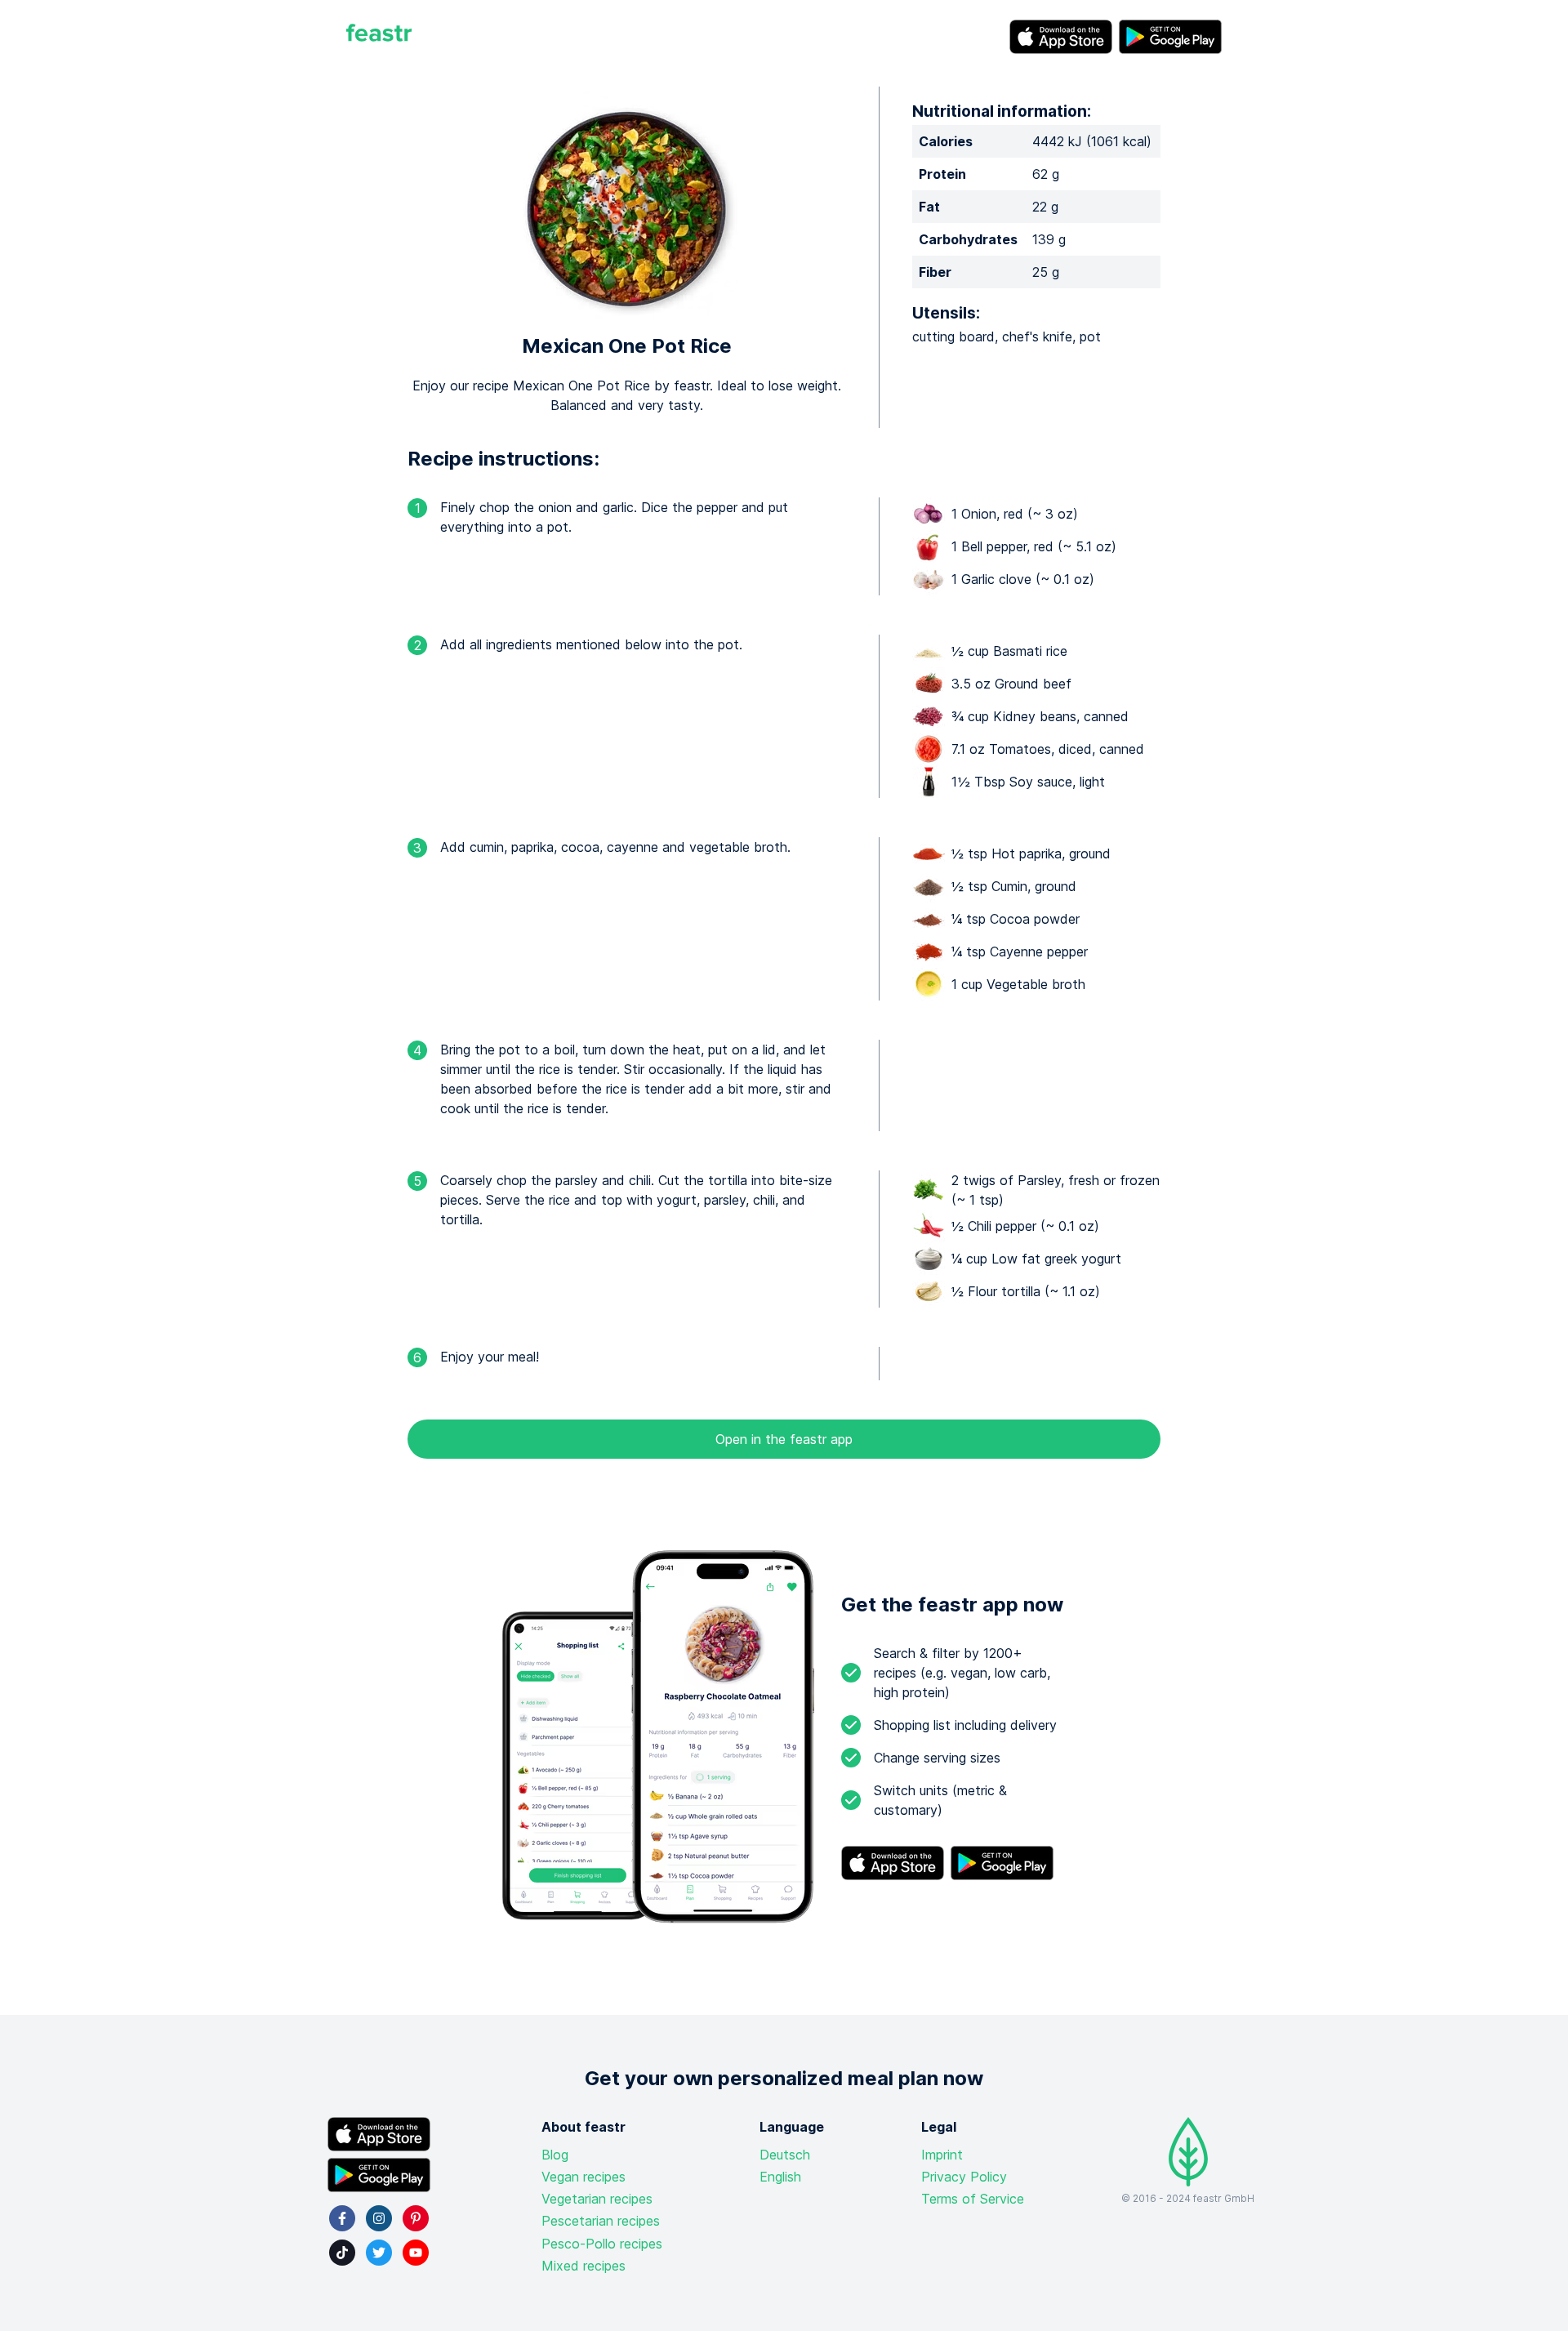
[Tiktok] (342, 2253)
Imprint (942, 2155)
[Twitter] (379, 2253)
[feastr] (379, 37)
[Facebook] (342, 2218)
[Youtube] (416, 2253)
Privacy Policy (964, 2177)
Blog (555, 2155)
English (780, 2177)
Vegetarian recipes (597, 2199)
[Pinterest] (416, 2218)
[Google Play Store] (1170, 37)
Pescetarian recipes (601, 2221)
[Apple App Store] (1061, 37)
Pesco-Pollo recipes (602, 2244)
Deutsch (785, 2155)
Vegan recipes (584, 2177)
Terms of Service (973, 2199)
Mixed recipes (584, 2266)
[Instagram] (379, 2218)
